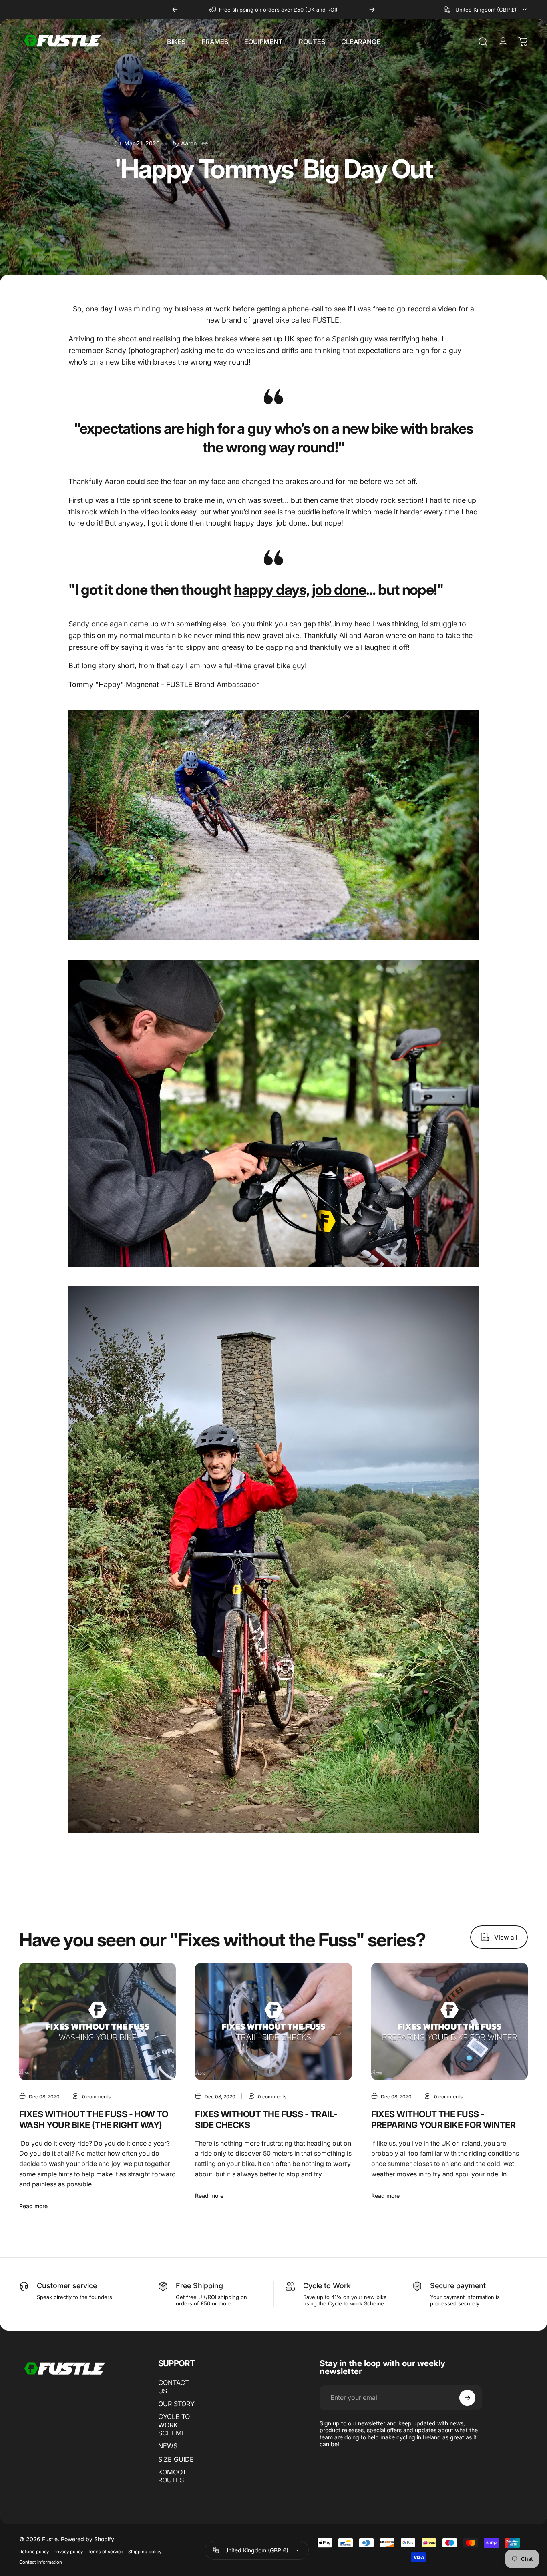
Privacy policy (68, 2552)
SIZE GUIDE (176, 2459)
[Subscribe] (467, 2398)
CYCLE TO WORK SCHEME (174, 2425)
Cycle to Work (327, 2286)
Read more (33, 2206)
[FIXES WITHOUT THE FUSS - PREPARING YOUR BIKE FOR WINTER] (449, 2022)
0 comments (96, 2097)
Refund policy (34, 2552)
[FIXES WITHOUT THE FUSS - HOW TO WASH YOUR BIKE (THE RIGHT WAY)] (98, 2022)
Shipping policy (145, 2552)
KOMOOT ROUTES (172, 2476)
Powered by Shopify (87, 2539)
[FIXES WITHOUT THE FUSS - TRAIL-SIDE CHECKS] (273, 2022)
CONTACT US (174, 2387)
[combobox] (486, 10)
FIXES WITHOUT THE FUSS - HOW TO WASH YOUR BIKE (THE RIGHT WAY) (94, 2119)
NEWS (168, 2446)
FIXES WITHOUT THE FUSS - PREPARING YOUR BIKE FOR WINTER (443, 2119)
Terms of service (106, 2552)
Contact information (41, 2562)
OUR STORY (176, 2404)
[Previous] (175, 10)
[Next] (372, 10)
